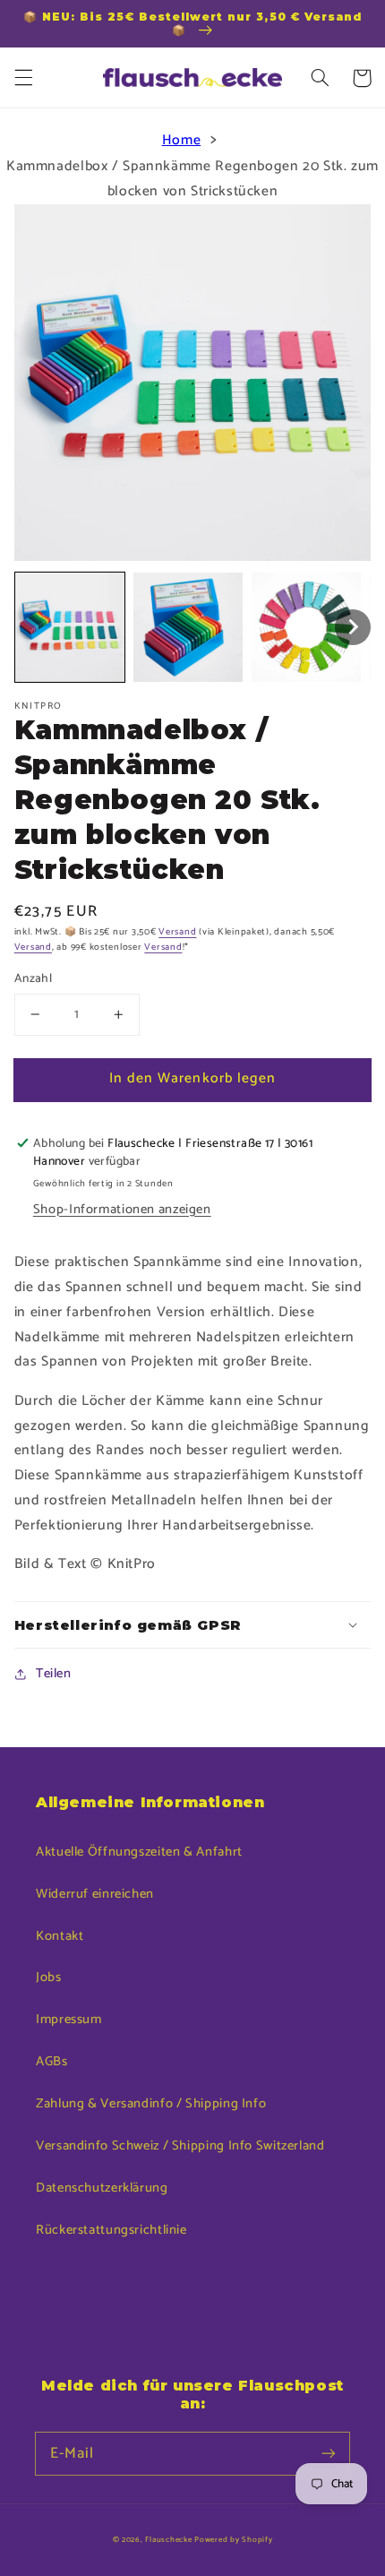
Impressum (69, 2020)
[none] (70, 627)
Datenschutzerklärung (102, 2188)
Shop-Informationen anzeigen (122, 1210)
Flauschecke (168, 2540)
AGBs (52, 2062)
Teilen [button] (54, 1674)
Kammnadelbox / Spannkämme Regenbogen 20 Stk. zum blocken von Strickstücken (192, 179)
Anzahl (34, 978)
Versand (177, 932)
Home (182, 141)
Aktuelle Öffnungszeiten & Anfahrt (139, 1852)
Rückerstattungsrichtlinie (111, 2230)
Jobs (49, 1977)
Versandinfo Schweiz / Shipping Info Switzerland (180, 2146)
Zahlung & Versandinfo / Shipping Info (151, 2104)
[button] (23, 78)
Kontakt (60, 1936)
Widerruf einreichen (95, 1894)
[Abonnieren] (329, 2453)
